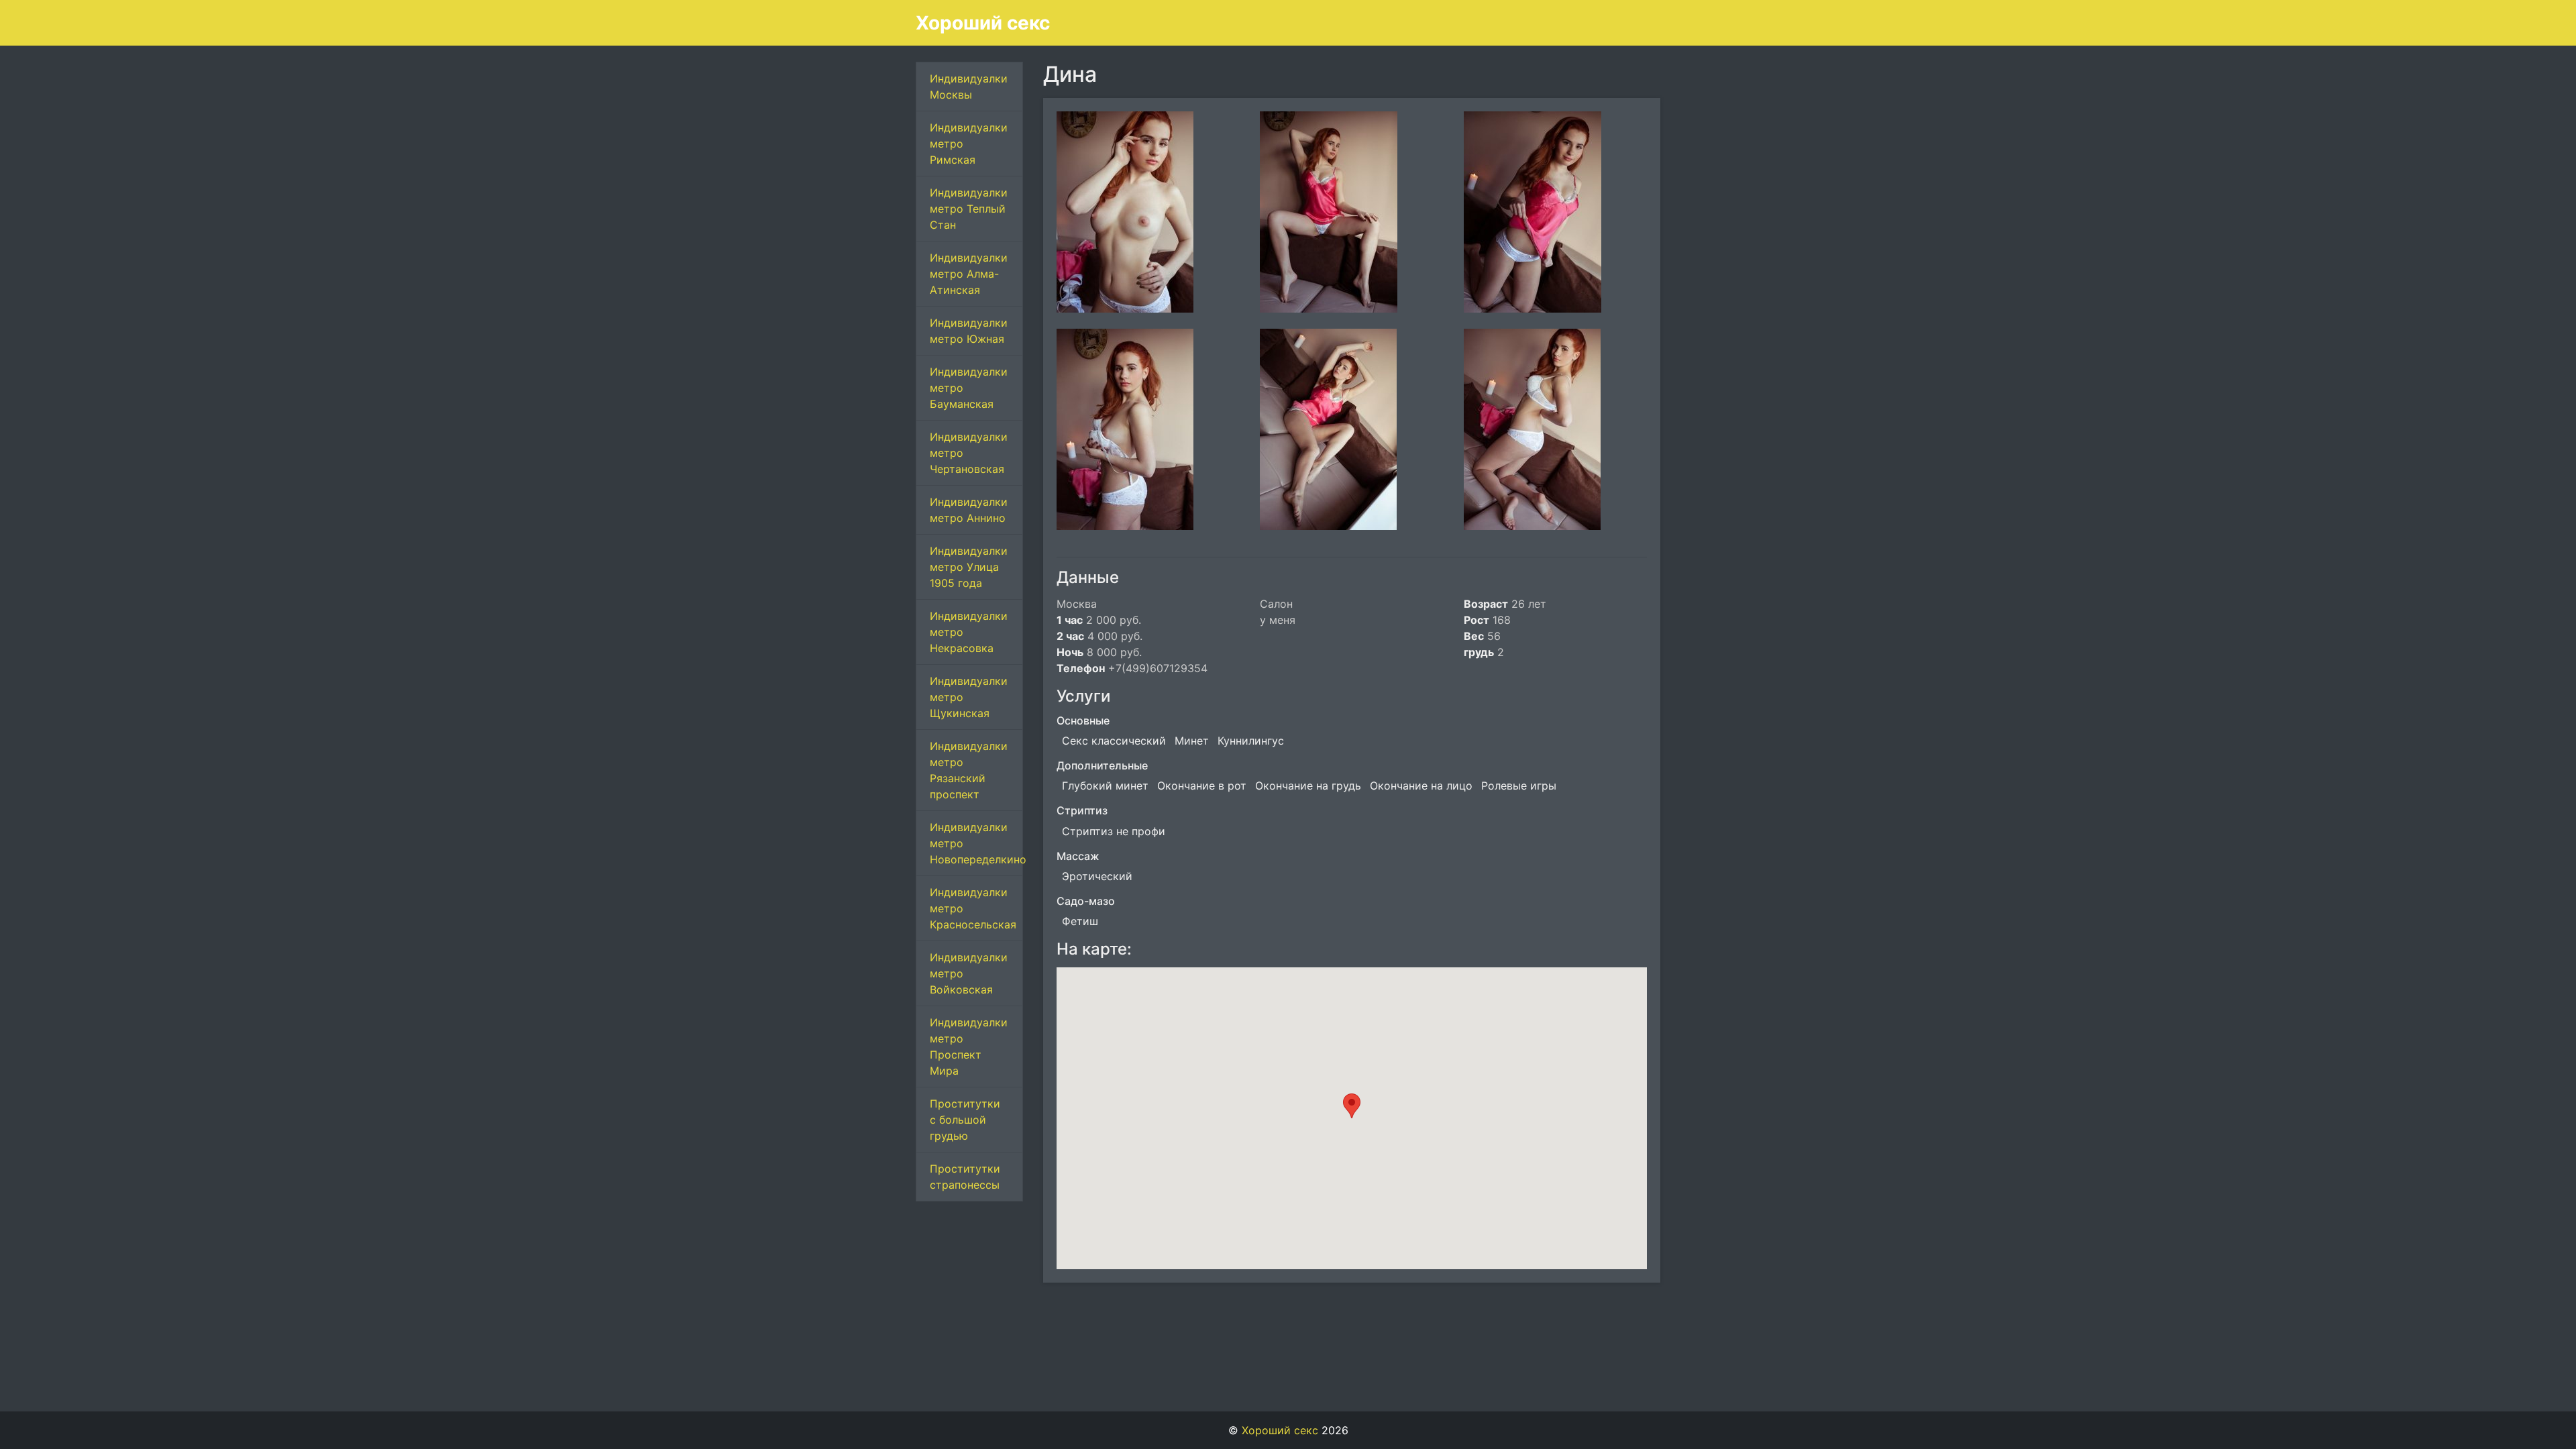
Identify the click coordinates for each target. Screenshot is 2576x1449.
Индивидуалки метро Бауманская (969, 388)
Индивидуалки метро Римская (969, 144)
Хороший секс (983, 23)
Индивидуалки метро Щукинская (969, 697)
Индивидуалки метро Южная (969, 331)
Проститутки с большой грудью (965, 1120)
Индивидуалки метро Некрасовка (969, 632)
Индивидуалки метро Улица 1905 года (969, 567)
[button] (1352, 1106)
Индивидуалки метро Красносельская (973, 908)
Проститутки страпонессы (965, 1177)
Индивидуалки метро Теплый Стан (969, 209)
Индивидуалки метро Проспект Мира (969, 1046)
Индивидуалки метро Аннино (969, 510)
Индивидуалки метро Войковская (969, 973)
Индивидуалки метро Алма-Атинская (969, 274)
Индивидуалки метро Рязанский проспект (969, 770)
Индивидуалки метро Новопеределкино (976, 843)
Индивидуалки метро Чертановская (969, 453)
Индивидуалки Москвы (969, 87)
